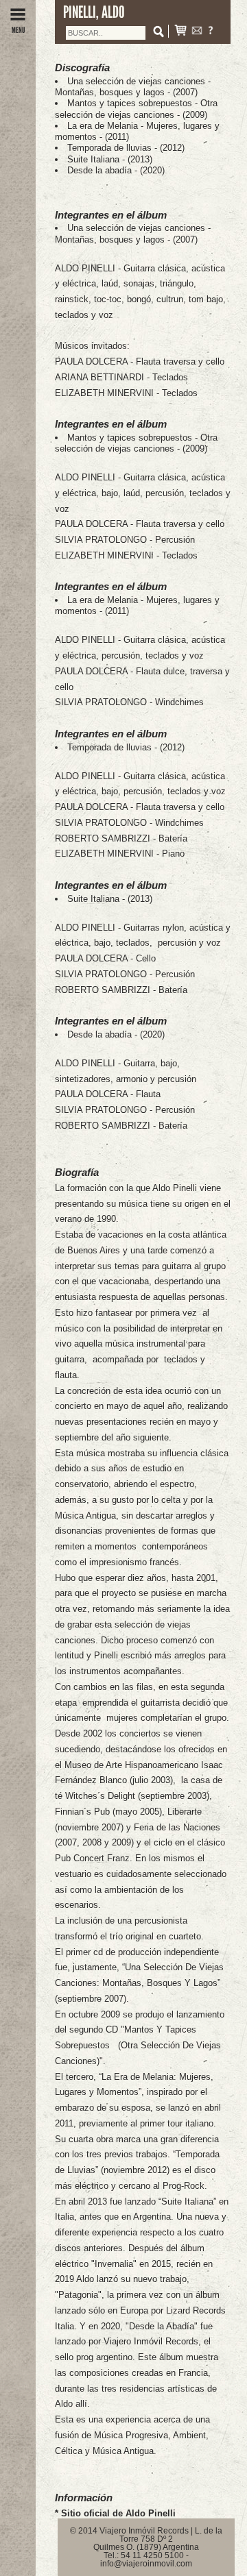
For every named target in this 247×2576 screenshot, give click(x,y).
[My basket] (180, 32)
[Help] (211, 32)
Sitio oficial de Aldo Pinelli (118, 2513)
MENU (18, 30)
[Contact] (197, 32)
